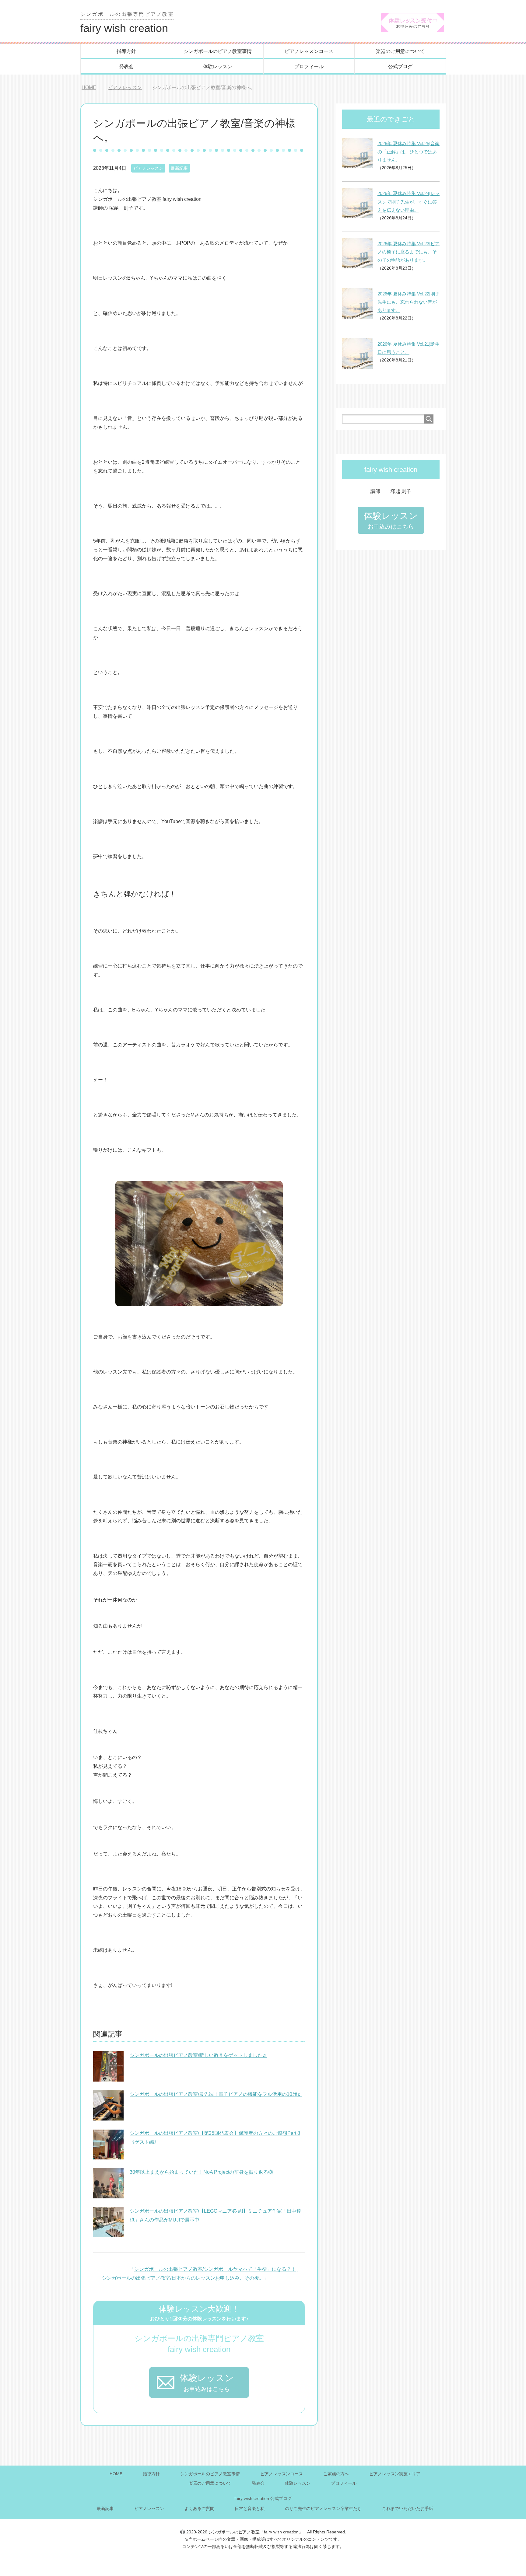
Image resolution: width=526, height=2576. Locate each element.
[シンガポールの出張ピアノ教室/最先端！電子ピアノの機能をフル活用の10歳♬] (108, 2117)
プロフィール (309, 66)
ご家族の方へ (336, 2474)
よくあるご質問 (199, 2508)
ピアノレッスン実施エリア (395, 2474)
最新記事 (179, 168)
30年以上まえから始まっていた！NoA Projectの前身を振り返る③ (201, 2172)
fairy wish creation (127, 23)
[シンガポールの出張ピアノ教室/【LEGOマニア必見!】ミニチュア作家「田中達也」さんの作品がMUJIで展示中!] (108, 2234)
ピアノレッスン (148, 168)
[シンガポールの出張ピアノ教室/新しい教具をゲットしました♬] (108, 2078)
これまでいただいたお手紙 (408, 2508)
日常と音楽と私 (250, 2508)
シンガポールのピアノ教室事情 (218, 51)
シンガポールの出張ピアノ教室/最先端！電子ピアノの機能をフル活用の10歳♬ (216, 2094)
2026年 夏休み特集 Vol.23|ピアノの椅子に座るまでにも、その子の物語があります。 (409, 252)
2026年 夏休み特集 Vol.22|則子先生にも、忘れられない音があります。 (409, 302)
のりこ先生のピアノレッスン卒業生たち (323, 2508)
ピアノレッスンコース (309, 51)
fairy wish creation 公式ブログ (263, 2498)
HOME (116, 2474)
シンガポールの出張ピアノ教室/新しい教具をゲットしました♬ (198, 2055)
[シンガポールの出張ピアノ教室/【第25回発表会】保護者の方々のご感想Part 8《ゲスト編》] (108, 2156)
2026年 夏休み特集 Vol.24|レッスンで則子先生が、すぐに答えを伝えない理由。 (409, 202)
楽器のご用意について (400, 51)
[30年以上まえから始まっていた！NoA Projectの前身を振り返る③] (108, 2195)
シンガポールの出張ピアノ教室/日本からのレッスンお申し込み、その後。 (183, 2278)
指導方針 (126, 51)
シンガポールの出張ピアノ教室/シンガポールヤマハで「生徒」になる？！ (215, 2269)
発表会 (126, 66)
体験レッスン (218, 66)
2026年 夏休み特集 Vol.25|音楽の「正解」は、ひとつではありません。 (409, 152)
